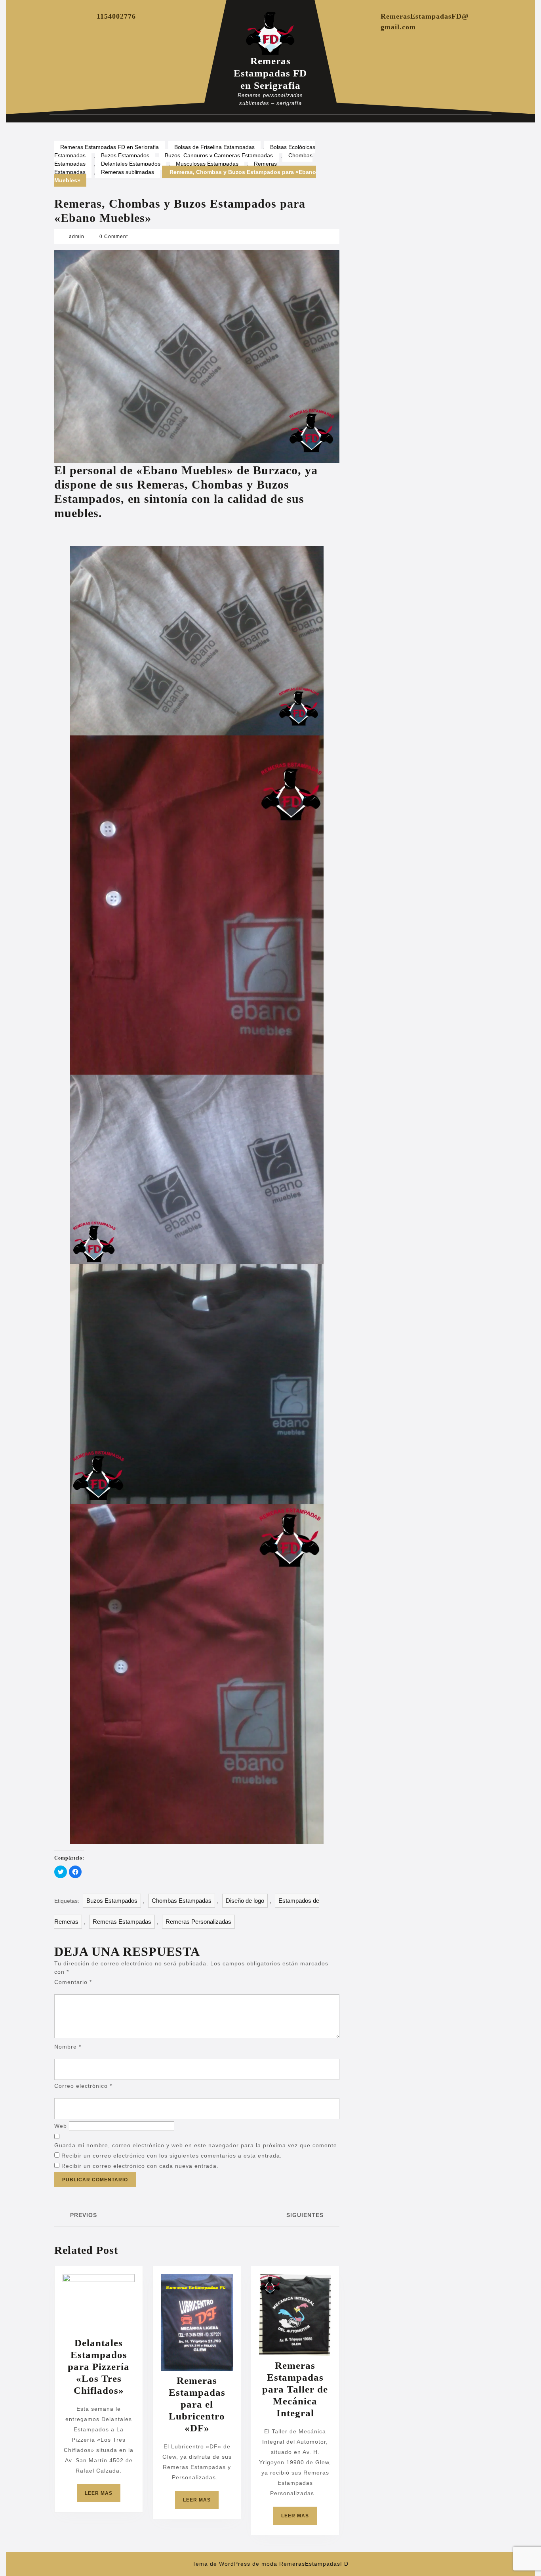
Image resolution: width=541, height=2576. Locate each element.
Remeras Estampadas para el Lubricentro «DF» (197, 2404)
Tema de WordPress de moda (235, 2564)
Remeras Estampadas (122, 1922)
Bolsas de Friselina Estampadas (214, 147)
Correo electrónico (83, 2086)
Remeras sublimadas (128, 172)
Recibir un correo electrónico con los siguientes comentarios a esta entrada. (172, 2156)
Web (61, 2126)
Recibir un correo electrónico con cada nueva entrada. (140, 2166)
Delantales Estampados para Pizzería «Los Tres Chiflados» (99, 2367)
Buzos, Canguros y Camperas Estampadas (219, 155)
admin (77, 237)
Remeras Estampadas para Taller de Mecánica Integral (295, 2389)
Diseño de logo (245, 1901)
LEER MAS (103, 2496)
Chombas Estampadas (182, 1901)
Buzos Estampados (125, 155)
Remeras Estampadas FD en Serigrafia (270, 73)
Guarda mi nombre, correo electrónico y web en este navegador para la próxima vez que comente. (197, 2145)
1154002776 (116, 16)
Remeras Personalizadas (198, 1922)
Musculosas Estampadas (207, 164)
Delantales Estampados (131, 164)
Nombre (68, 2047)
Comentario (73, 1982)
